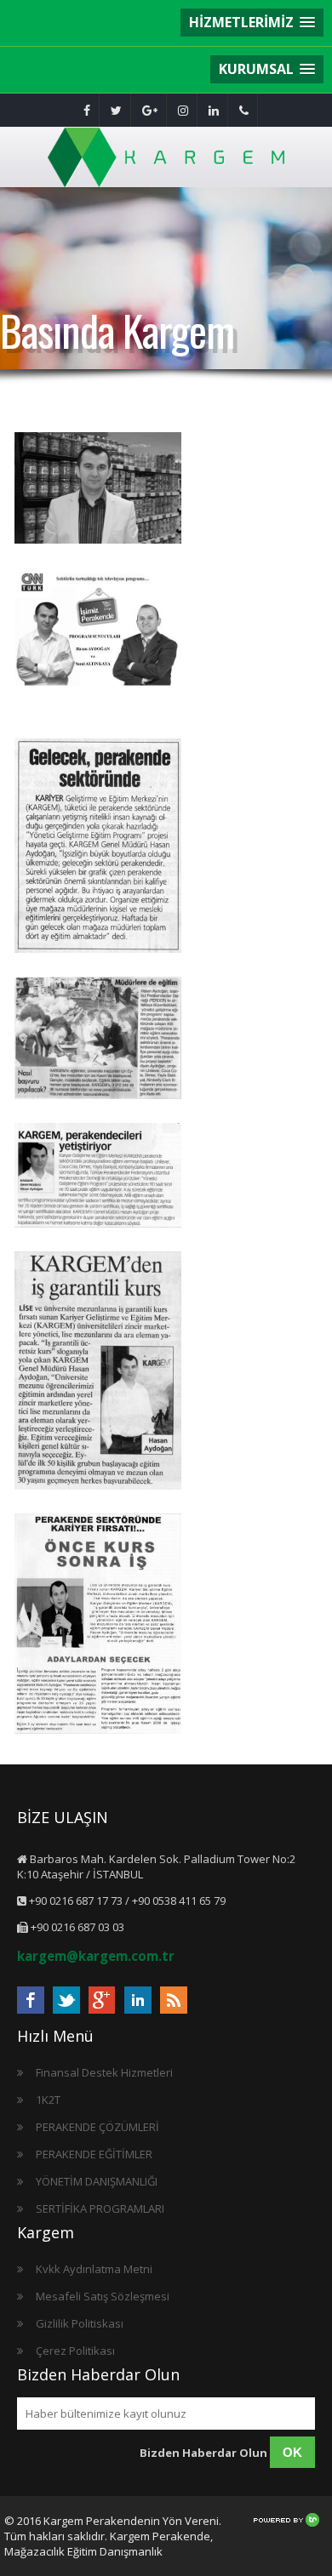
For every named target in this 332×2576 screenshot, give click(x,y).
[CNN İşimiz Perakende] (98, 642)
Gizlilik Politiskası (80, 2323)
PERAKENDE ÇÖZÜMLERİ (97, 2127)
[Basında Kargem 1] (98, 1372)
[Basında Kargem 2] (98, 1177)
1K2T (48, 2100)
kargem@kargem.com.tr (96, 1956)
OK (292, 2452)
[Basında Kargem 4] (98, 847)
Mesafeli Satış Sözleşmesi (103, 2296)
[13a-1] (98, 1625)
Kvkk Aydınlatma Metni (94, 2269)
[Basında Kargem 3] (98, 1040)
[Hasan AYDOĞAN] (98, 490)
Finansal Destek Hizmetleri (104, 2072)
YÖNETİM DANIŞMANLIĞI (97, 2181)
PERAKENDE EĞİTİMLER (94, 2154)
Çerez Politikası (75, 2351)
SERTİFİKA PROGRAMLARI (100, 2208)
